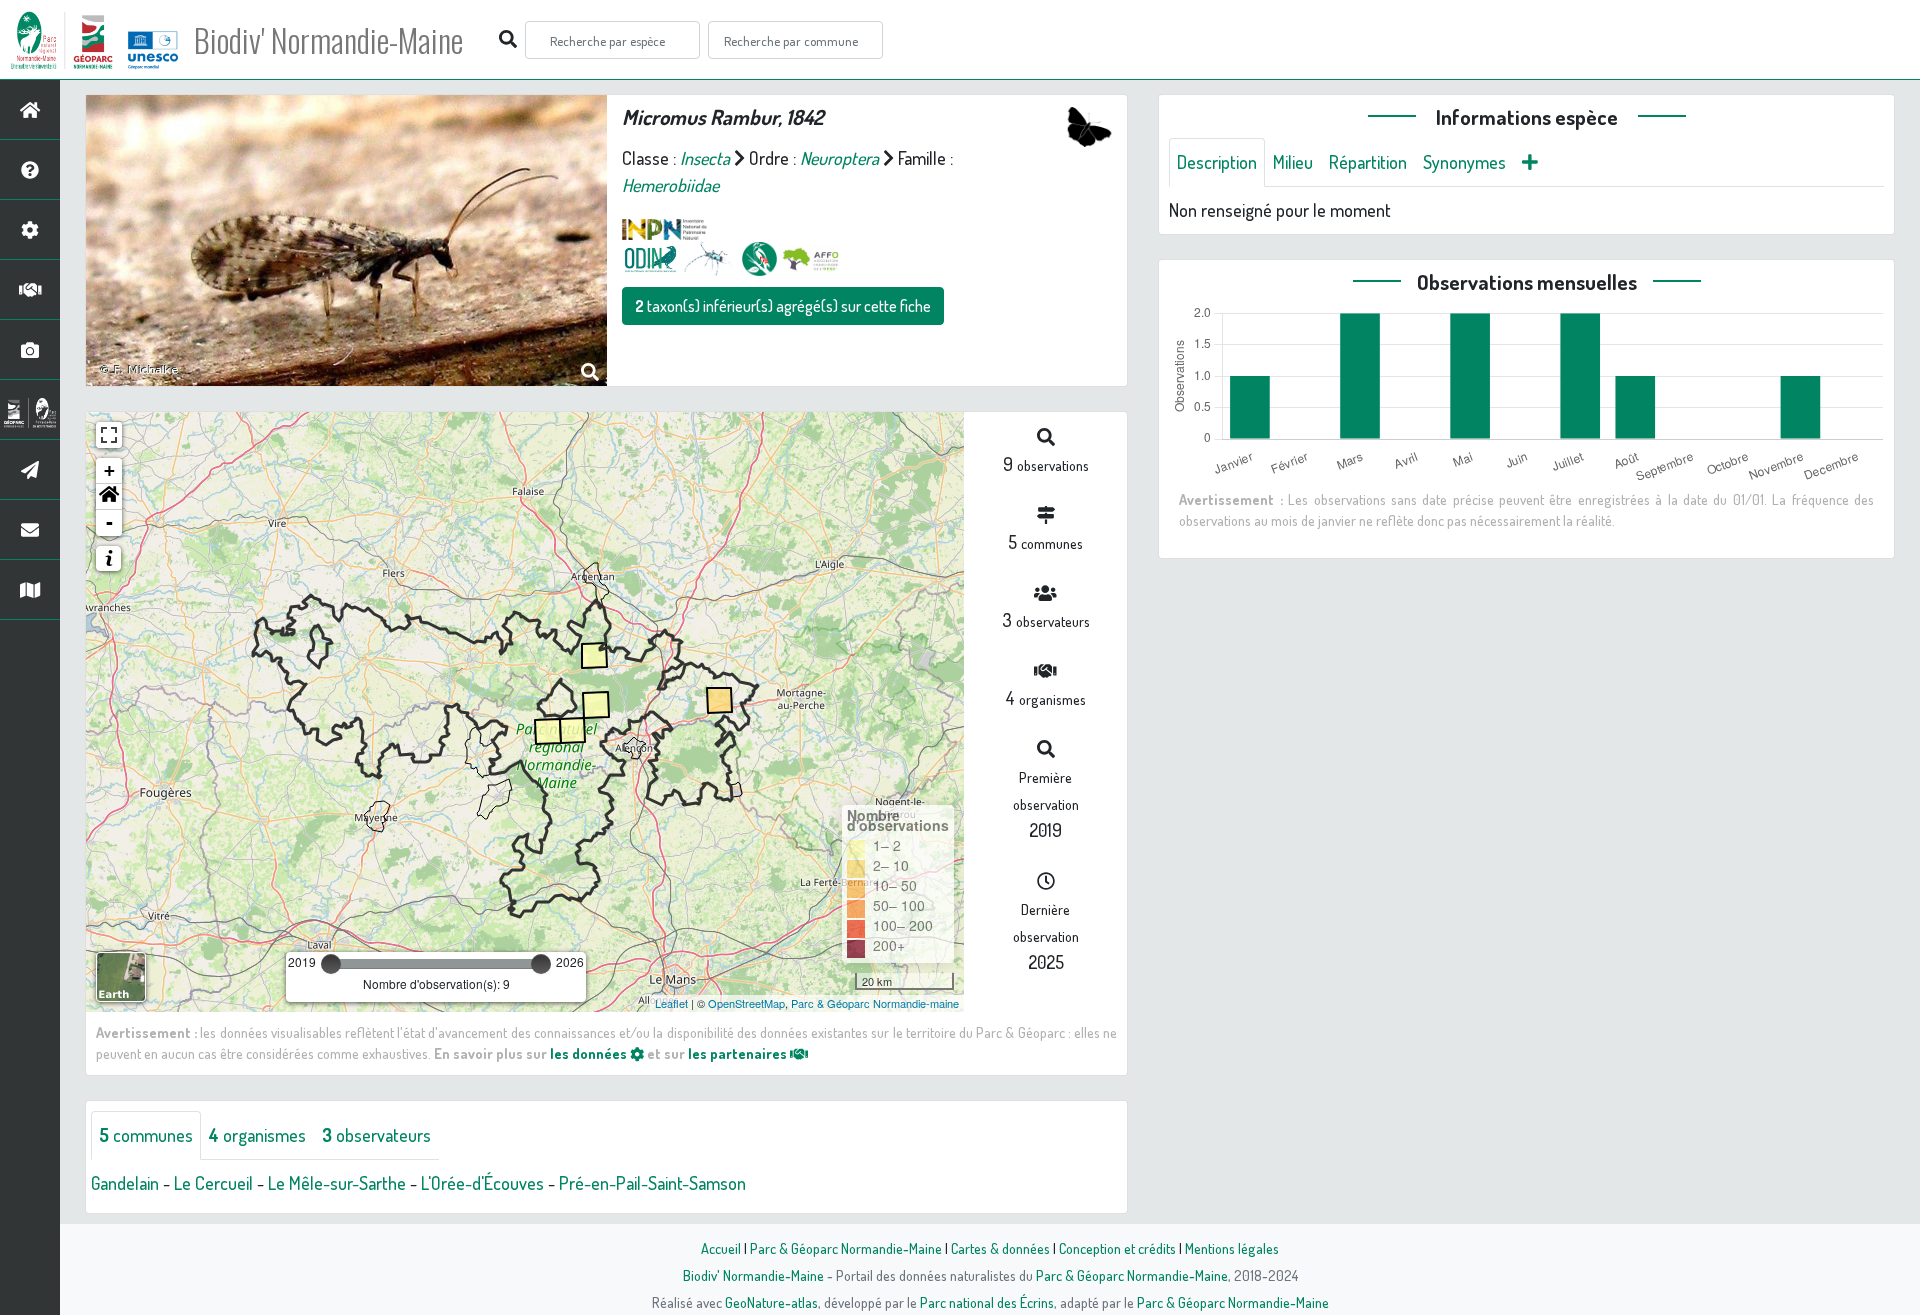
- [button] (109, 522)
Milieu (1293, 162)
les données (590, 1053)
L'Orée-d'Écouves (482, 1183)
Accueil (721, 1248)
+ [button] (109, 470)
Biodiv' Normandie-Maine (328, 40)
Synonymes (1464, 162)
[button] (109, 497)
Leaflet (671, 1003)
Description (1217, 162)
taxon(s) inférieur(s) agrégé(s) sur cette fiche (783, 306)
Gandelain (125, 1183)
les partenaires (739, 1053)
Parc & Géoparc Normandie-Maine (846, 1248)
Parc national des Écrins (987, 1302)
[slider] (331, 964)
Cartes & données (1000, 1248)
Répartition (1368, 162)
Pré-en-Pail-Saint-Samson (652, 1183)
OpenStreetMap (746, 1003)
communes (146, 1135)
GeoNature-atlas (771, 1302)
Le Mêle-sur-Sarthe (337, 1183)
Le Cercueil (213, 1183)
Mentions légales (1232, 1248)
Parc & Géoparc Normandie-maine (875, 1003)
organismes (257, 1135)
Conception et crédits (1117, 1248)
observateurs (376, 1135)
